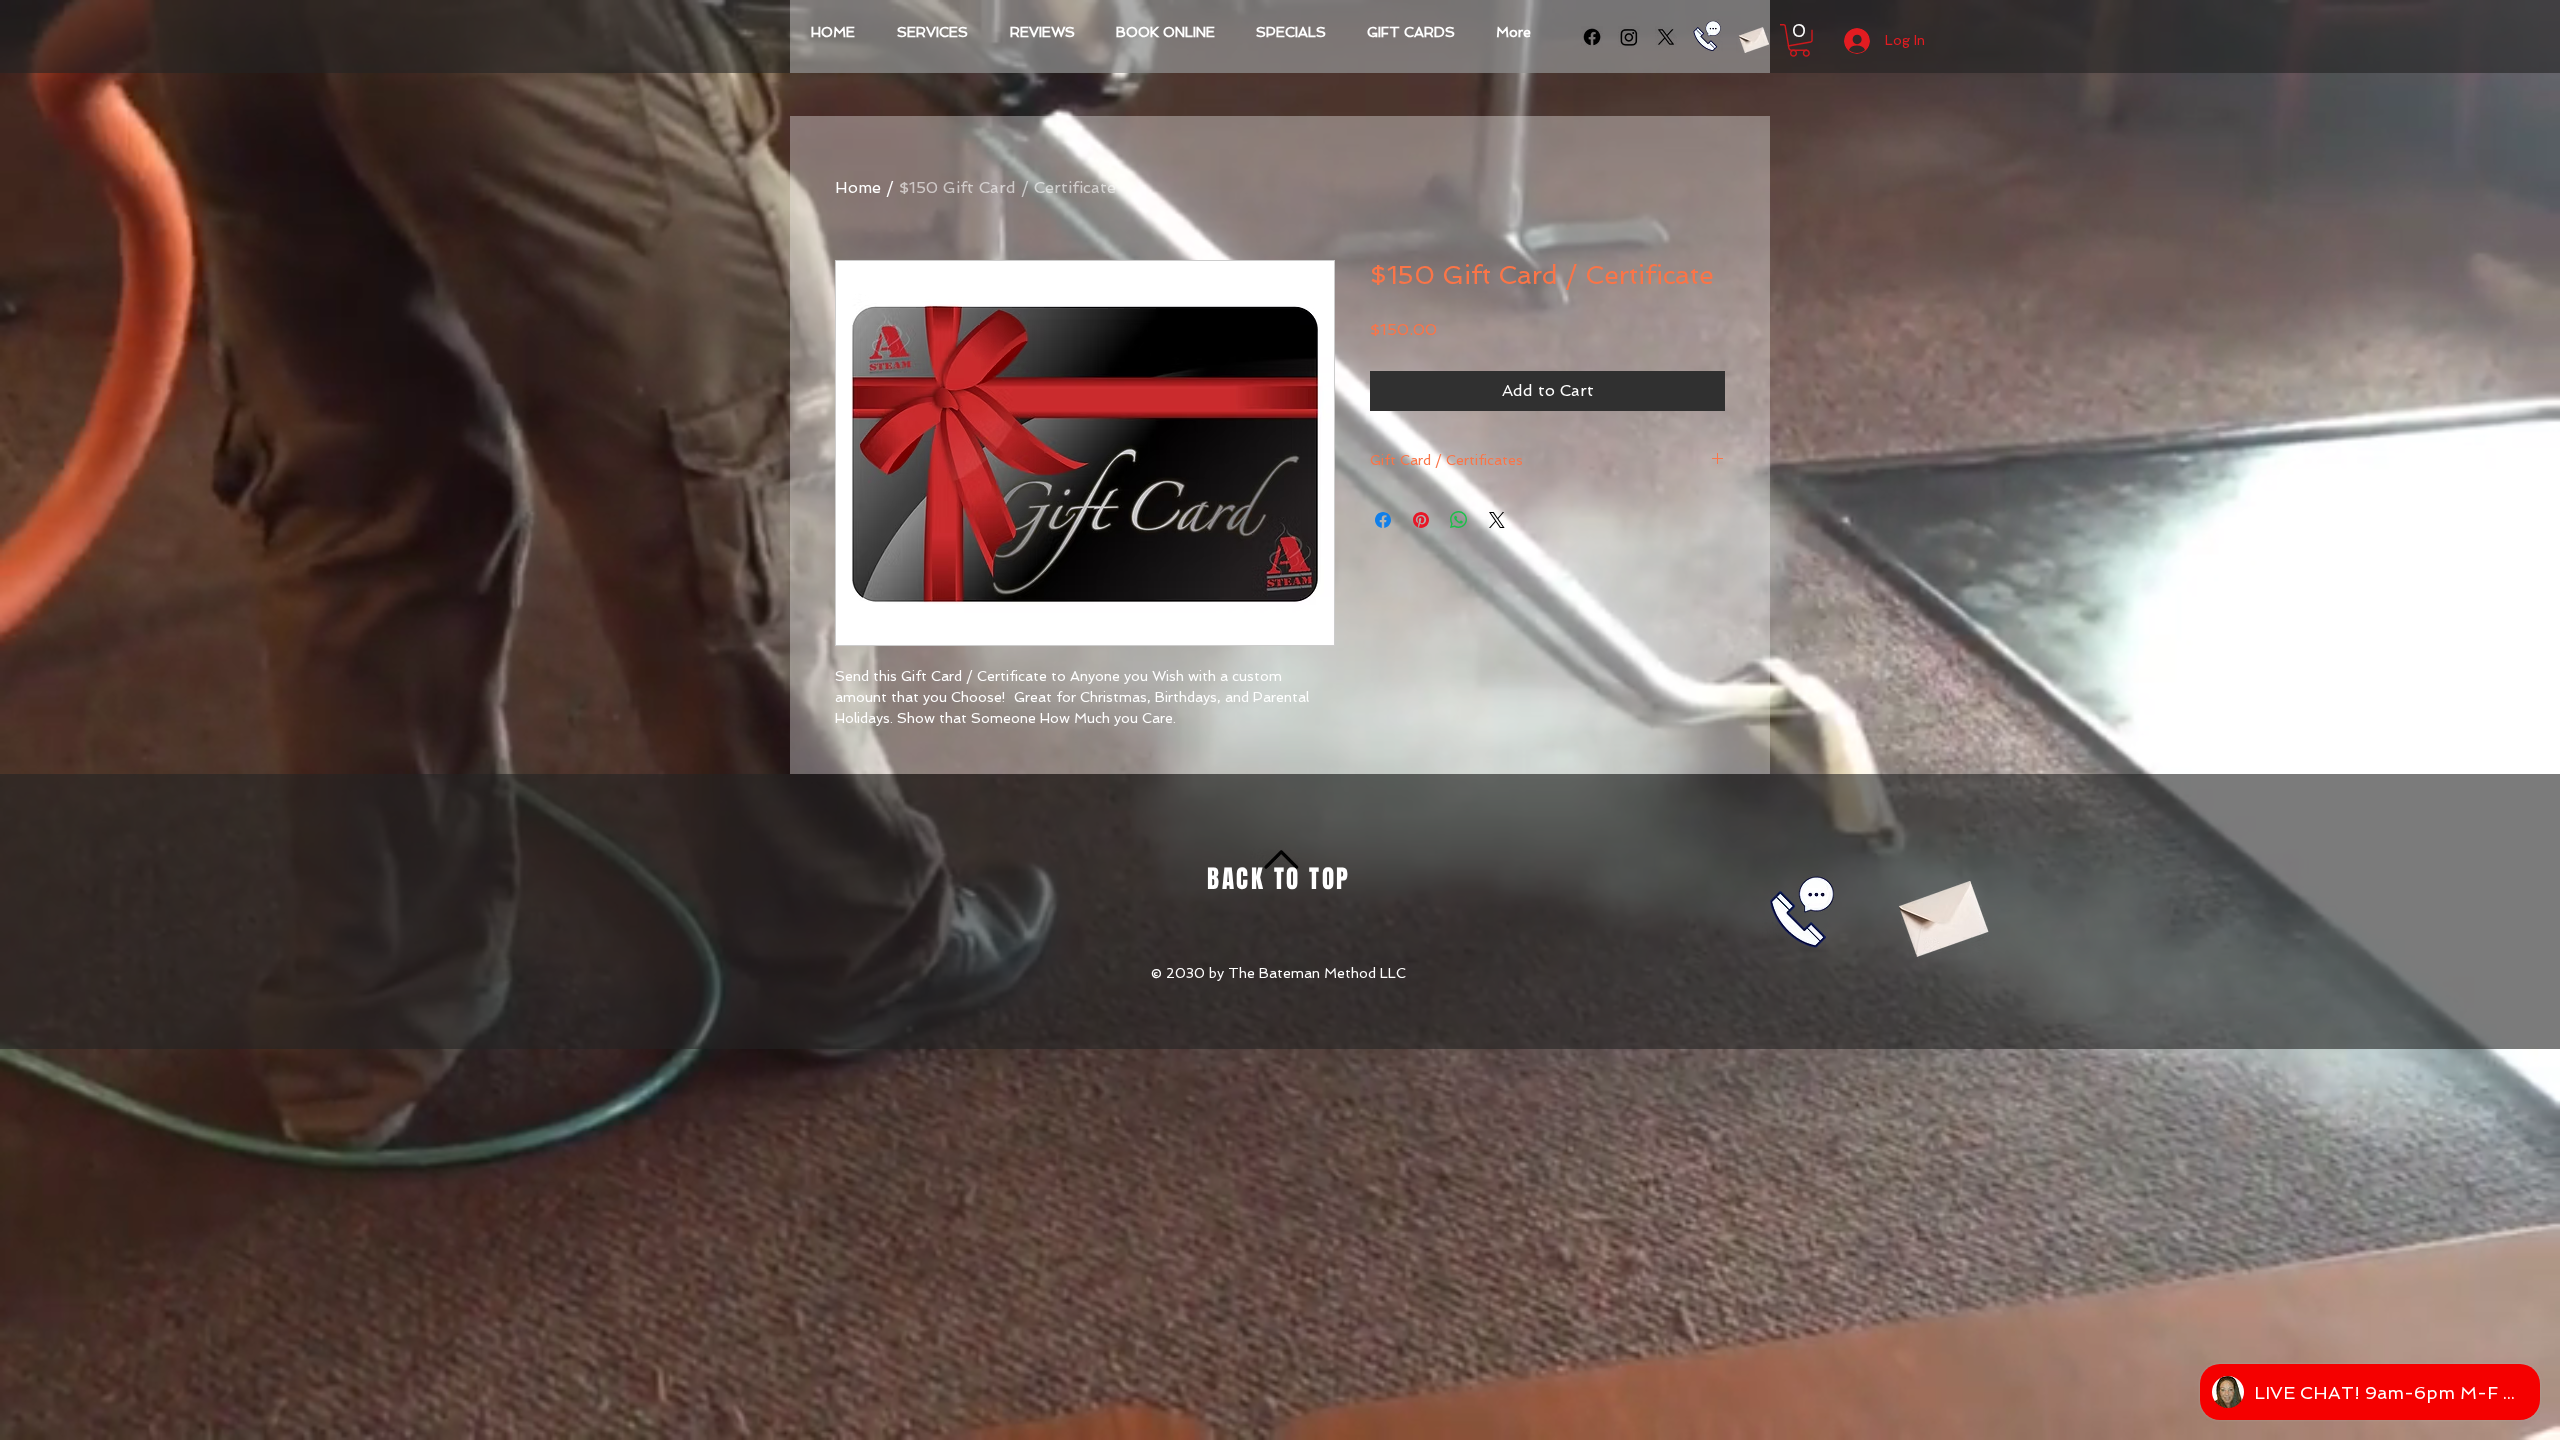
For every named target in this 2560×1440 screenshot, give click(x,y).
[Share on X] (1497, 520)
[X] (1666, 37)
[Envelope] (1753, 37)
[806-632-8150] (1707, 36)
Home (858, 187)
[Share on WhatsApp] (1459, 520)
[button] (1799, 40)
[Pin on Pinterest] (1421, 520)
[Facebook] (1592, 37)
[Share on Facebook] (1383, 520)
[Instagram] (1629, 37)
